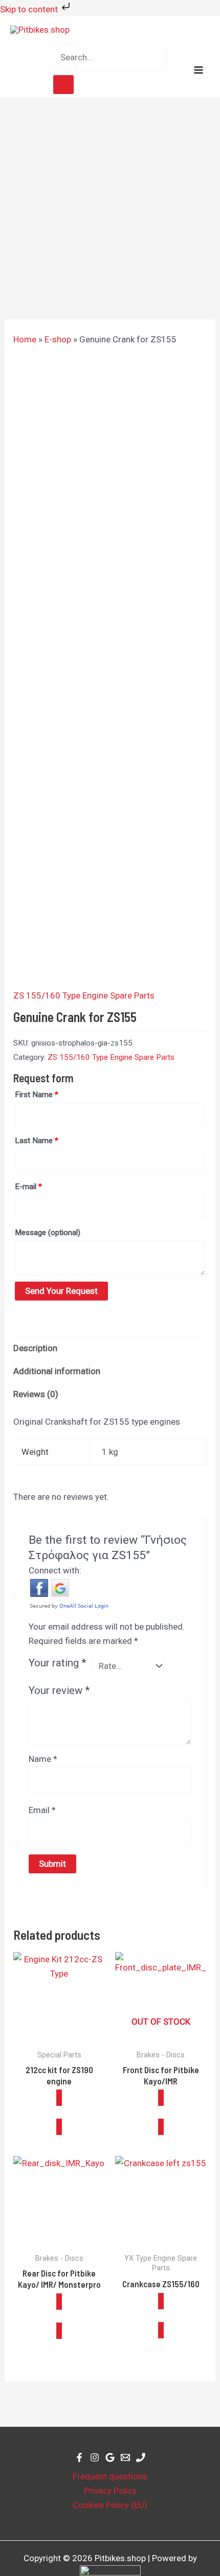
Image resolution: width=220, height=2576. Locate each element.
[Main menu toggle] (199, 70)
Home (25, 339)
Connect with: (55, 1570)
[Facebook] (79, 2457)
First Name (37, 1095)
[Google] (110, 2457)
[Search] (63, 85)
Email (42, 1810)
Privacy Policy (110, 2491)
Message (48, 1233)
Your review (59, 1690)
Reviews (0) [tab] (36, 1394)
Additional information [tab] (57, 1371)
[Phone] (141, 2457)
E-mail (28, 1187)
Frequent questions (110, 2476)
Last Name (37, 1141)
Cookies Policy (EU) (110, 2505)
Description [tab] (35, 1348)
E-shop (58, 339)
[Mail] (125, 2457)
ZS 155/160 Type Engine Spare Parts (84, 995)
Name (43, 1759)
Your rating (58, 1663)
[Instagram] (95, 2457)
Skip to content (30, 9)
